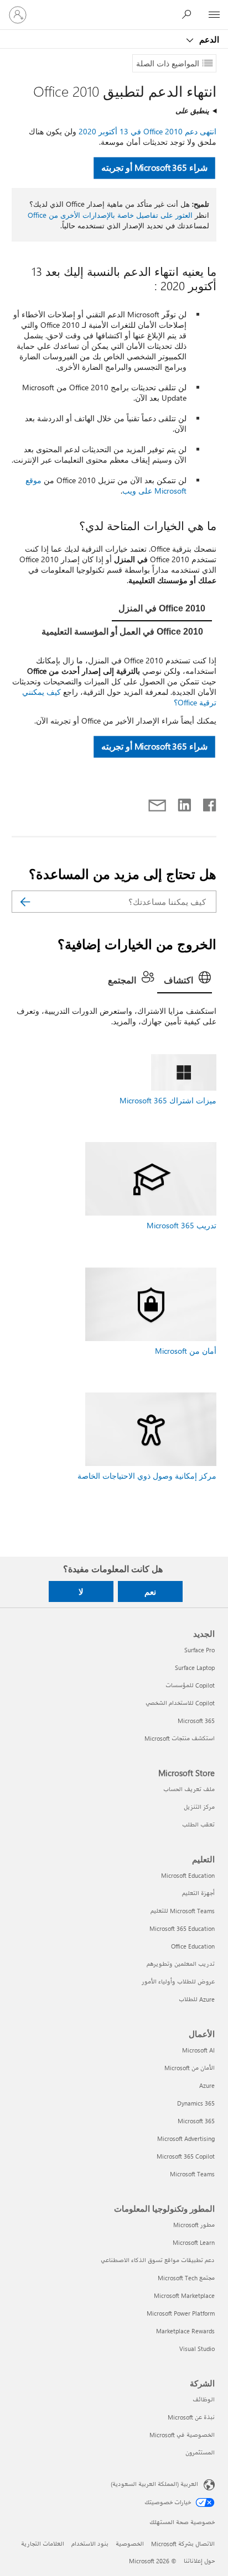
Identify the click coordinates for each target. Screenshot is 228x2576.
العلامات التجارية (43, 2544)
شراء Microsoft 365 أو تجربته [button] (154, 168)
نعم (150, 1591)
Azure (207, 2085)
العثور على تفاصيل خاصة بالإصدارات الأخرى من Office (110, 215)
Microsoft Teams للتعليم (183, 1911)
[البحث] (25, 902)
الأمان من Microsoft (190, 2068)
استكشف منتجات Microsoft (180, 1738)
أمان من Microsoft (186, 1351)
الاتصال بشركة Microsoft (183, 2544)
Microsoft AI (198, 2050)
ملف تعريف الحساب (189, 1789)
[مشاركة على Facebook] (209, 803)
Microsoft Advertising (186, 2138)
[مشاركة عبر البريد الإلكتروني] (162, 803)
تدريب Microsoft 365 (182, 1225)
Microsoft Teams (192, 2174)
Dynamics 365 (196, 2103)
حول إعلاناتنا (199, 2561)
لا (81, 1591)
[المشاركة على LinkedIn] (188, 803)
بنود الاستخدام (90, 2544)
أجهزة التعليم (198, 1893)
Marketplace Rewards (185, 2331)
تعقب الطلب (198, 1824)
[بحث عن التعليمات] (189, 14)
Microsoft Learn (194, 2242)
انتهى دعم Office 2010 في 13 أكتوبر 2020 (147, 131)
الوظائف (204, 2399)
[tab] (162, 609)
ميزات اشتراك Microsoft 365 (168, 1100)
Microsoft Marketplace (184, 2295)
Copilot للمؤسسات (190, 1685)
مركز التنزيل (199, 1807)
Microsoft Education (188, 1875)
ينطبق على (192, 110)
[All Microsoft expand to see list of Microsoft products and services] (214, 15)
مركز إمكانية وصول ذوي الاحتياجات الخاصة (147, 1476)
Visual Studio (197, 2349)
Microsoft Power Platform (181, 2313)
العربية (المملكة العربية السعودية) (154, 2484)
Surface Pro (199, 1650)
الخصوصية (130, 2544)
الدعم (208, 39)
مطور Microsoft (194, 2225)
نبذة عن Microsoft (191, 2417)
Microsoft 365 (196, 1721)
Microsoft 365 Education (182, 1928)
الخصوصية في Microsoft (182, 2435)
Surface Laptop (195, 1667)
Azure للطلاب (197, 1999)
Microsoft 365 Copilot (186, 2156)
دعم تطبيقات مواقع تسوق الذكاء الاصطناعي (158, 2260)
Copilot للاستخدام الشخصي (180, 1703)
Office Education (193, 1946)
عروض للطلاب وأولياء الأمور (178, 1981)
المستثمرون (200, 2452)
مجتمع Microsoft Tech (186, 2278)
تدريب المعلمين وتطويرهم (181, 1964)
